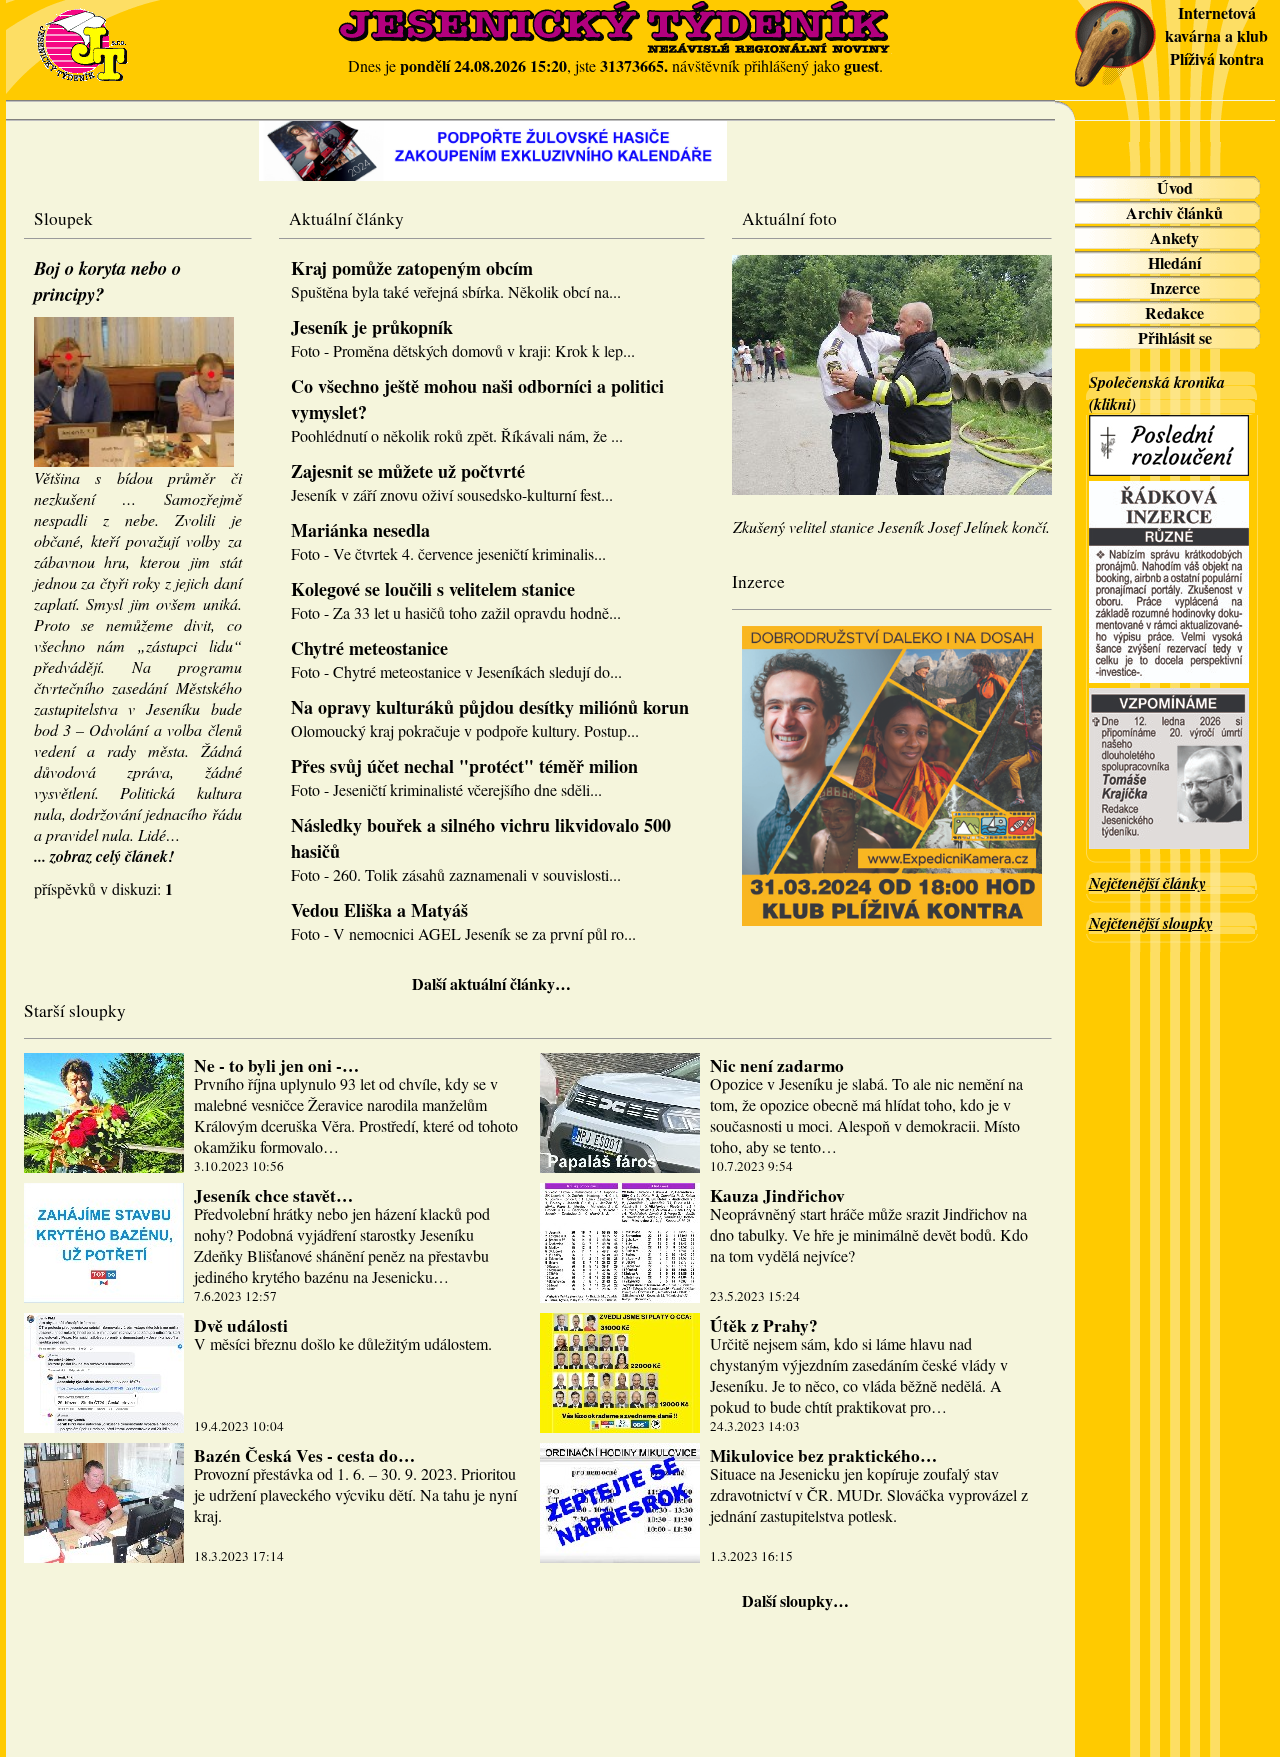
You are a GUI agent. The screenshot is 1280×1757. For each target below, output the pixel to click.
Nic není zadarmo (777, 1065)
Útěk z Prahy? (764, 1325)
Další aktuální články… (491, 983)
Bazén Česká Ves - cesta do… (304, 1455)
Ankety (1174, 237)
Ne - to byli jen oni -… (276, 1065)
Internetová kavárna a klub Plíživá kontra (1216, 35)
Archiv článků (1174, 212)
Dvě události (241, 1325)
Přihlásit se (1175, 337)
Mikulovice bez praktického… (823, 1455)
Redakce (1174, 312)
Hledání (1174, 262)
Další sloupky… (795, 1600)
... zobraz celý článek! (104, 856)
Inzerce (1175, 287)
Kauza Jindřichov (777, 1195)
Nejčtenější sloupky (1151, 923)
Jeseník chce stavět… (273, 1195)
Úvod (1175, 187)
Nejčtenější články (1147, 883)
